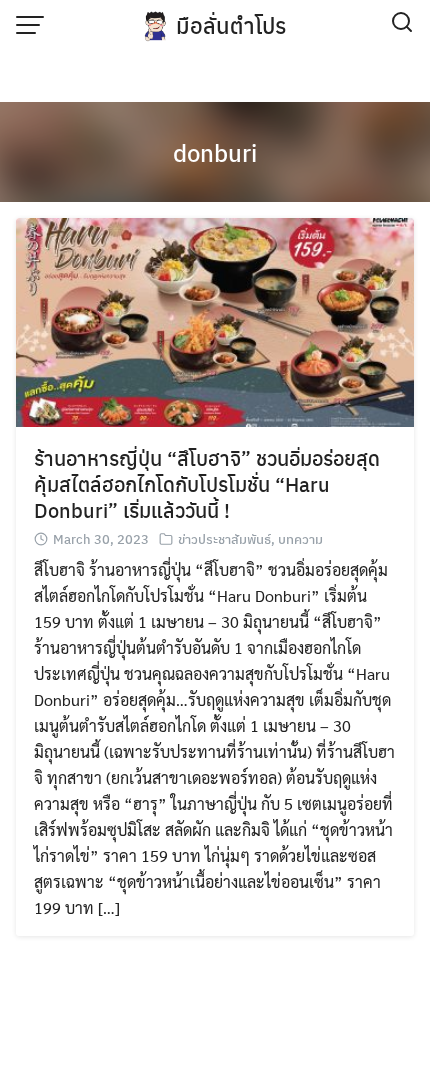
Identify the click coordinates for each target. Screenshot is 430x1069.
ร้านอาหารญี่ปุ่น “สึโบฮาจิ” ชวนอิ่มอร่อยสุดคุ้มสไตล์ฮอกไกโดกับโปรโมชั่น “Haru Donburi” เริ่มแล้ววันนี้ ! (207, 483)
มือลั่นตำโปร (231, 25)
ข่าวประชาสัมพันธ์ (224, 538)
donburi (215, 152)
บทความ (300, 538)
